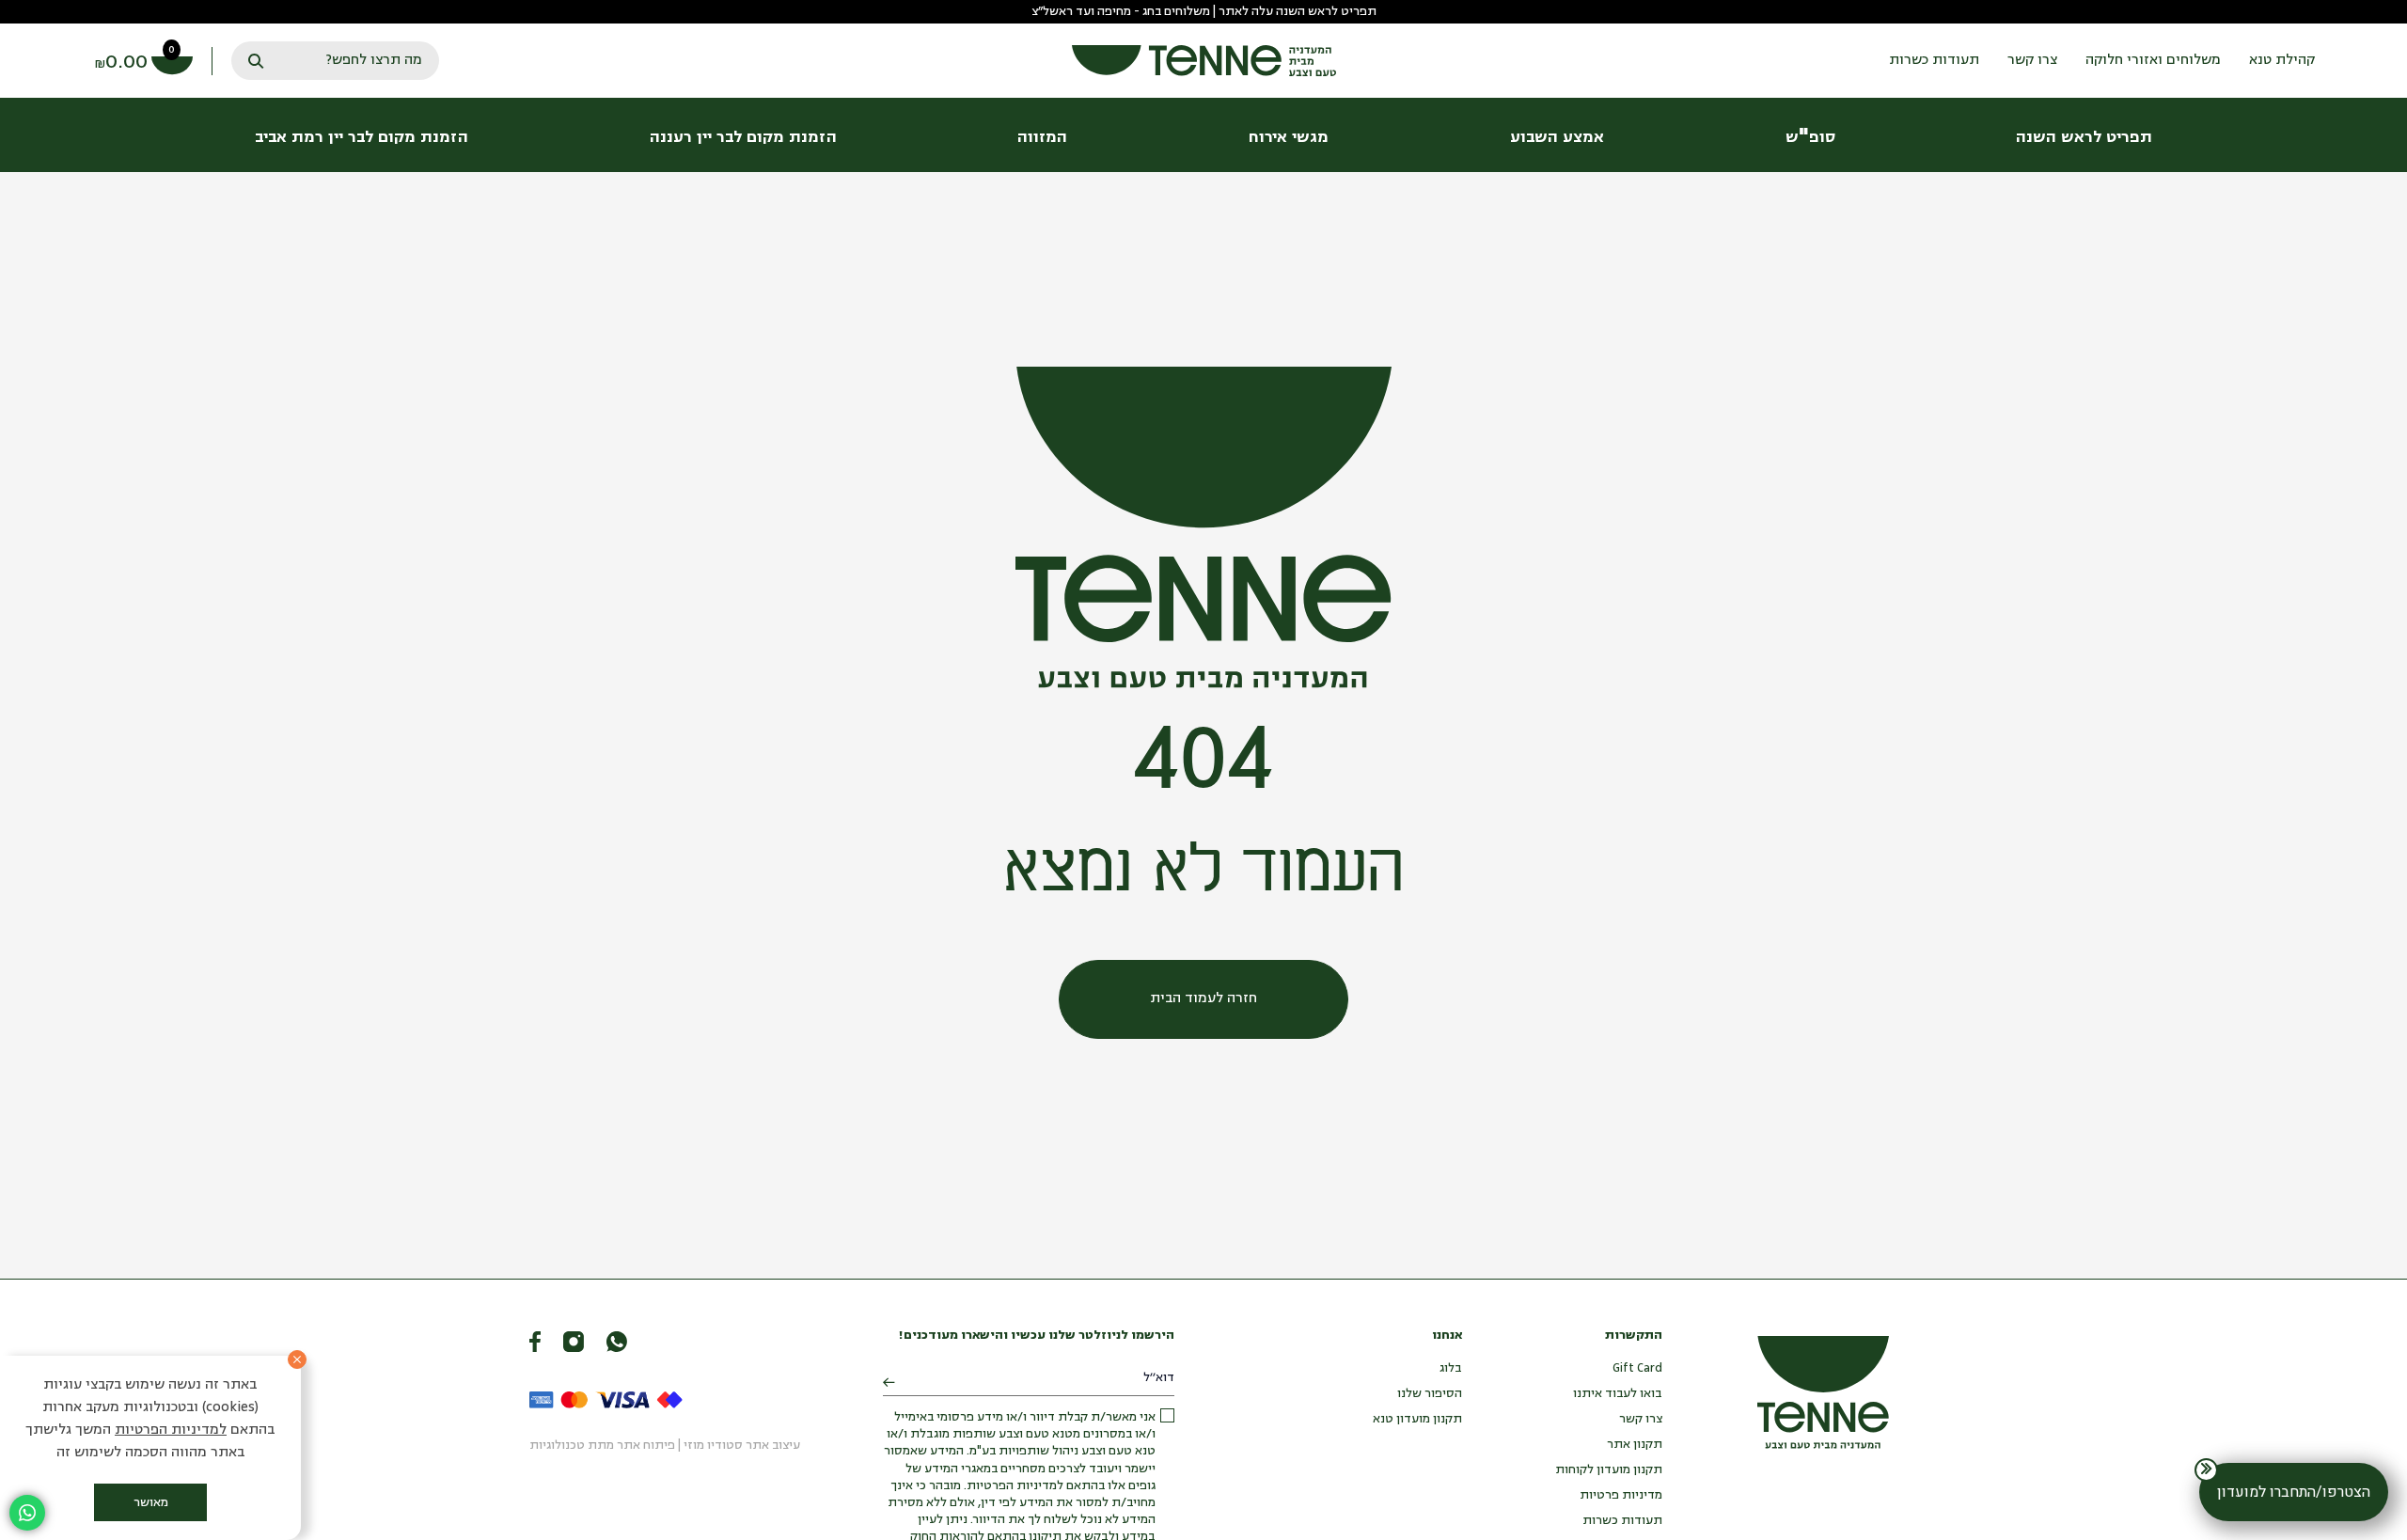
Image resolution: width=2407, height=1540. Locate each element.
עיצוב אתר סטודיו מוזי (742, 1446)
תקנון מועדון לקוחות (1609, 1470)
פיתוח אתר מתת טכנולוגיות (602, 1446)
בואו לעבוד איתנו (1618, 1394)
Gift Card (1637, 1368)
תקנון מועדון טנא (1417, 1419)
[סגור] (297, 1359)
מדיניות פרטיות (1621, 1495)
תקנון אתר (1635, 1445)
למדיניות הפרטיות (171, 1430)
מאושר (151, 1503)
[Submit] (889, 1383)
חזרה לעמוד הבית (1203, 999)
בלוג (1451, 1368)
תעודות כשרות (1622, 1521)
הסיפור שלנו (1430, 1394)
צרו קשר (1641, 1419)
